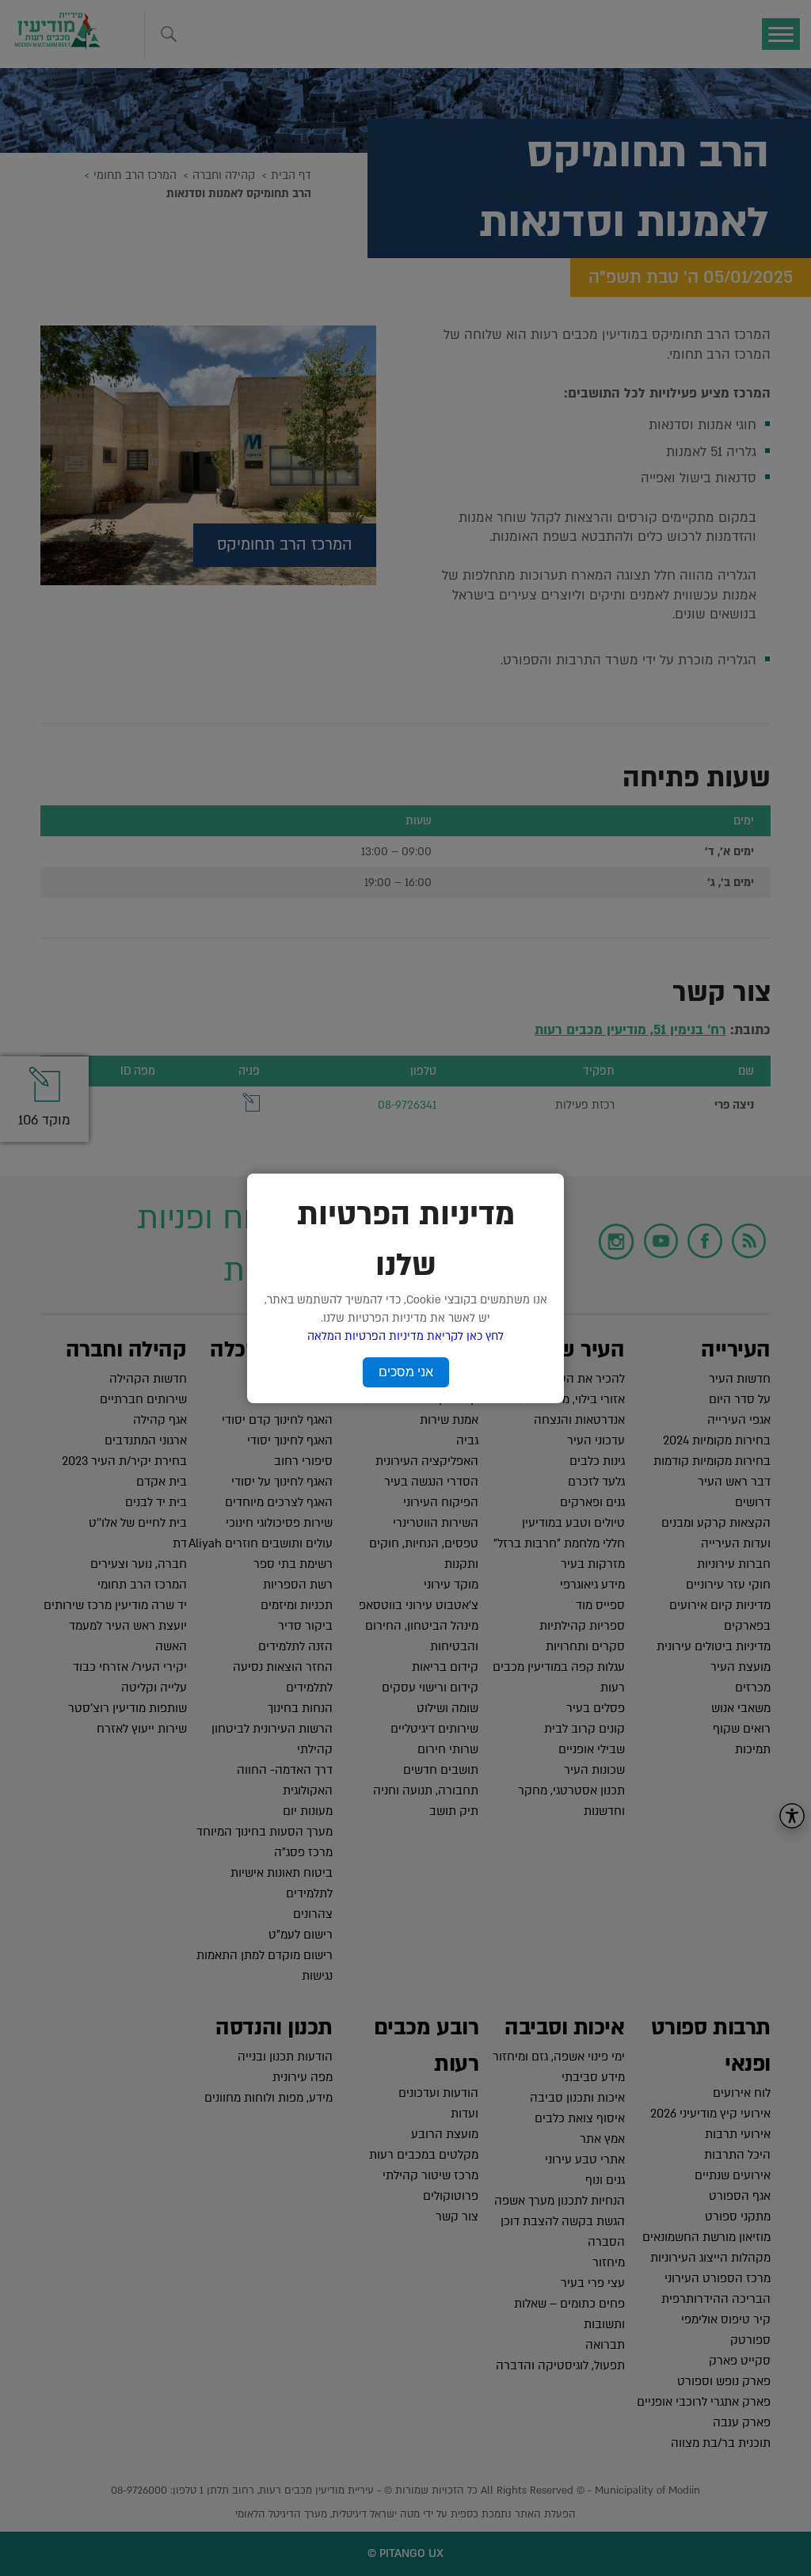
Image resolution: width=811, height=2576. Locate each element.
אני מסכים (406, 1372)
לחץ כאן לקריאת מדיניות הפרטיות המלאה (405, 1336)
